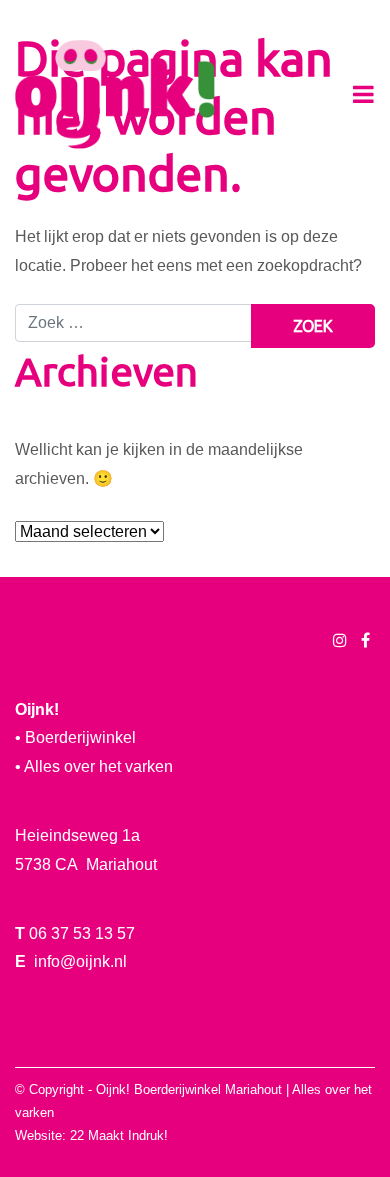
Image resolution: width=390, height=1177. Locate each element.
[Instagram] (340, 640)
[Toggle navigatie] (363, 94)
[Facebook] (365, 640)
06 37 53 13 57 (82, 933)
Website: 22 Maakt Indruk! (91, 1135)
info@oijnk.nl (80, 961)
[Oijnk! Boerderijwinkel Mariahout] (115, 94)
